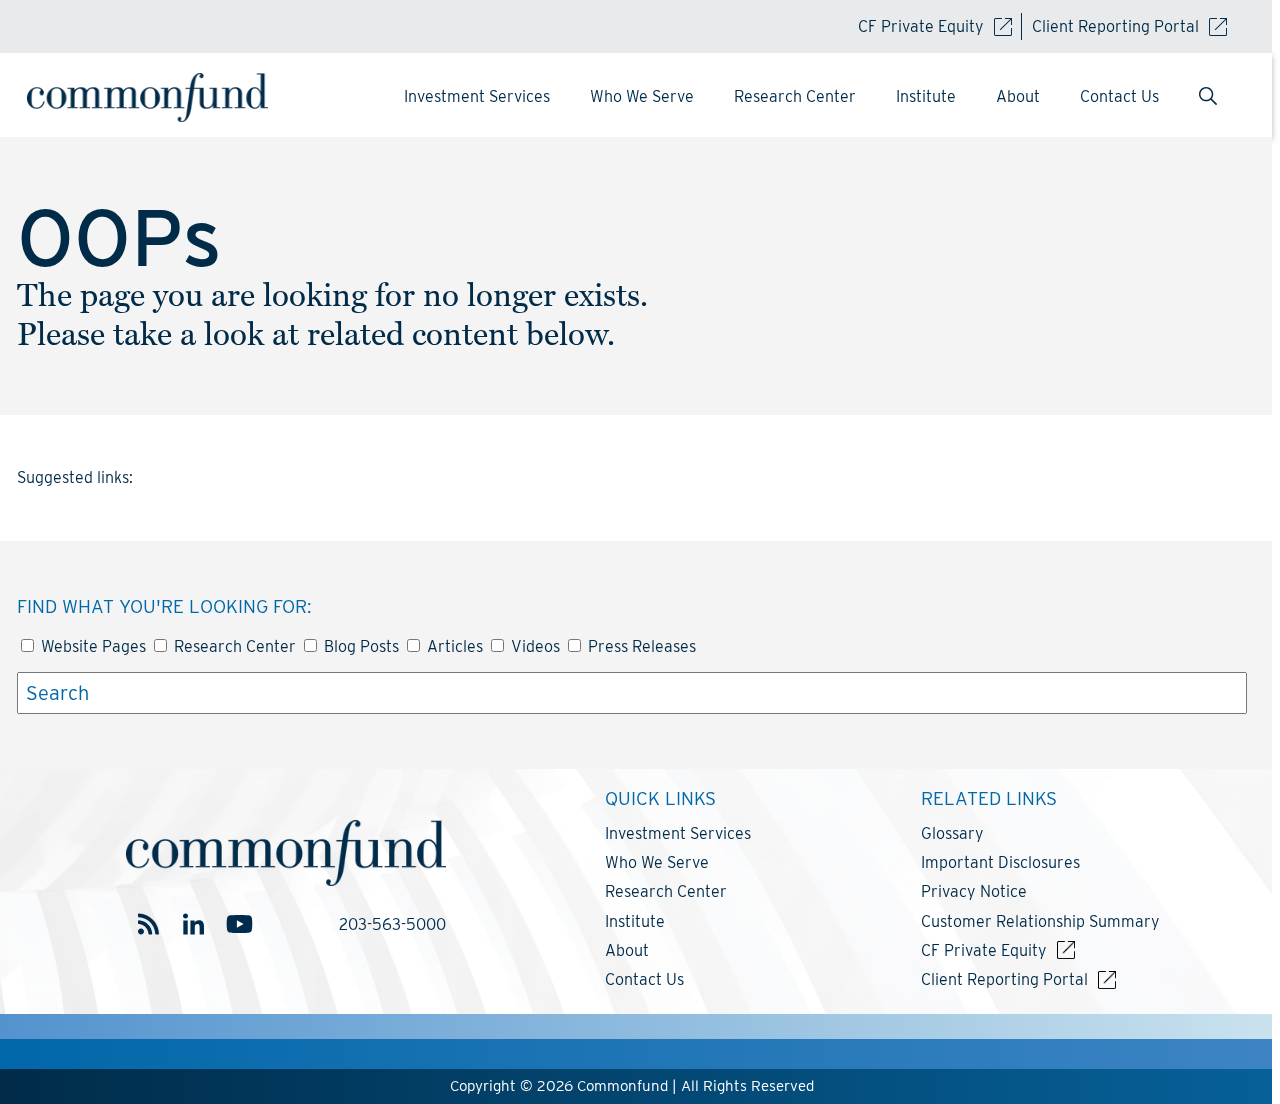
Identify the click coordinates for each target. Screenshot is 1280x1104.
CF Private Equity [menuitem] (984, 950)
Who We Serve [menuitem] (642, 96)
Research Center (233, 646)
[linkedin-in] (193, 924)
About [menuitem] (1018, 96)
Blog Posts (359, 646)
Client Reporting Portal (1115, 26)
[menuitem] (1208, 98)
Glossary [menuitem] (952, 833)
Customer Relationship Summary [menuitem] (1040, 921)
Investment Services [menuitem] (477, 96)
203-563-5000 (392, 924)
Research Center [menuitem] (795, 96)
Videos (533, 646)
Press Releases (640, 646)
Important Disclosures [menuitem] (1000, 862)
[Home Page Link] (166, 97)
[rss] (148, 924)
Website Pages (91, 646)
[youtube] (238, 924)
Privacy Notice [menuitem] (974, 891)
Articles (453, 646)
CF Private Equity (921, 26)
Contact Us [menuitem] (1119, 96)
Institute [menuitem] (926, 96)
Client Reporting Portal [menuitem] (1004, 979)
